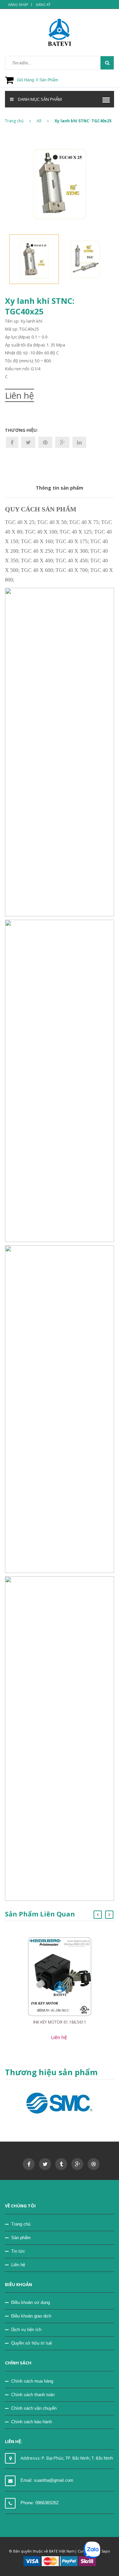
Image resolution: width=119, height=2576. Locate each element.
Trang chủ (21, 2224)
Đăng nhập (18, 5)
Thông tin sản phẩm (59, 488)
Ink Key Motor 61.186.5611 (60, 2022)
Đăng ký (43, 5)
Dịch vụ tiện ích (26, 2330)
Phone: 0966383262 (40, 2503)
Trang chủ (14, 121)
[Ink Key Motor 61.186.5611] (60, 1976)
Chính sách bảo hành (32, 2422)
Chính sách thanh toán (33, 2395)
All (39, 121)
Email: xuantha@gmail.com (47, 2480)
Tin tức (18, 2251)
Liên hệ (18, 2265)
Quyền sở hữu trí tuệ (32, 2343)
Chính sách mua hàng (32, 2381)
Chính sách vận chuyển (34, 2408)
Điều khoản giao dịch (31, 2316)
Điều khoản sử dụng (31, 2302)
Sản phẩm (21, 2238)
